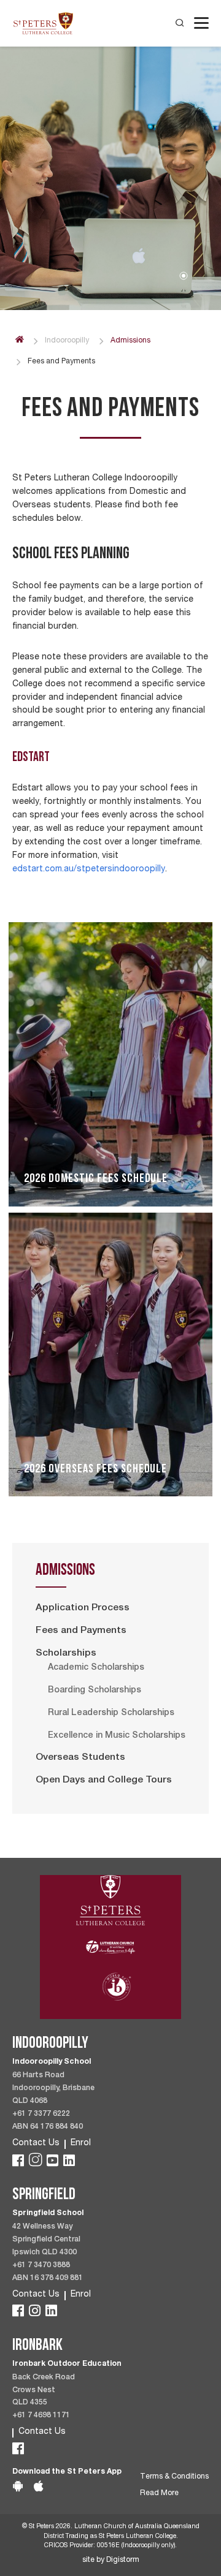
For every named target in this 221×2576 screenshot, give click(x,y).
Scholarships (66, 1654)
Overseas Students (80, 1758)
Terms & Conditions (174, 2477)
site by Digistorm (111, 2560)
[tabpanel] (110, 172)
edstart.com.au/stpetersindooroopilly (89, 869)
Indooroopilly (67, 341)
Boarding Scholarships (95, 1691)
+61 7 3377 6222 (41, 2114)
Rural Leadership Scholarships (111, 1713)
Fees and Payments (81, 1631)
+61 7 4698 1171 (41, 2416)
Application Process (83, 1608)
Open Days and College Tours (104, 1781)
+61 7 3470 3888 (41, 2266)
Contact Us (36, 2143)
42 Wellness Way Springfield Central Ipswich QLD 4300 (46, 2240)
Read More (159, 2494)
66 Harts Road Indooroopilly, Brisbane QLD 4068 (53, 2089)
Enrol (81, 2143)
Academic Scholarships (96, 1668)
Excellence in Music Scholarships (117, 1736)
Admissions (130, 341)
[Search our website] (180, 23)
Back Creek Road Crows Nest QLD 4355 (44, 2391)
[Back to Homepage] (43, 23)
